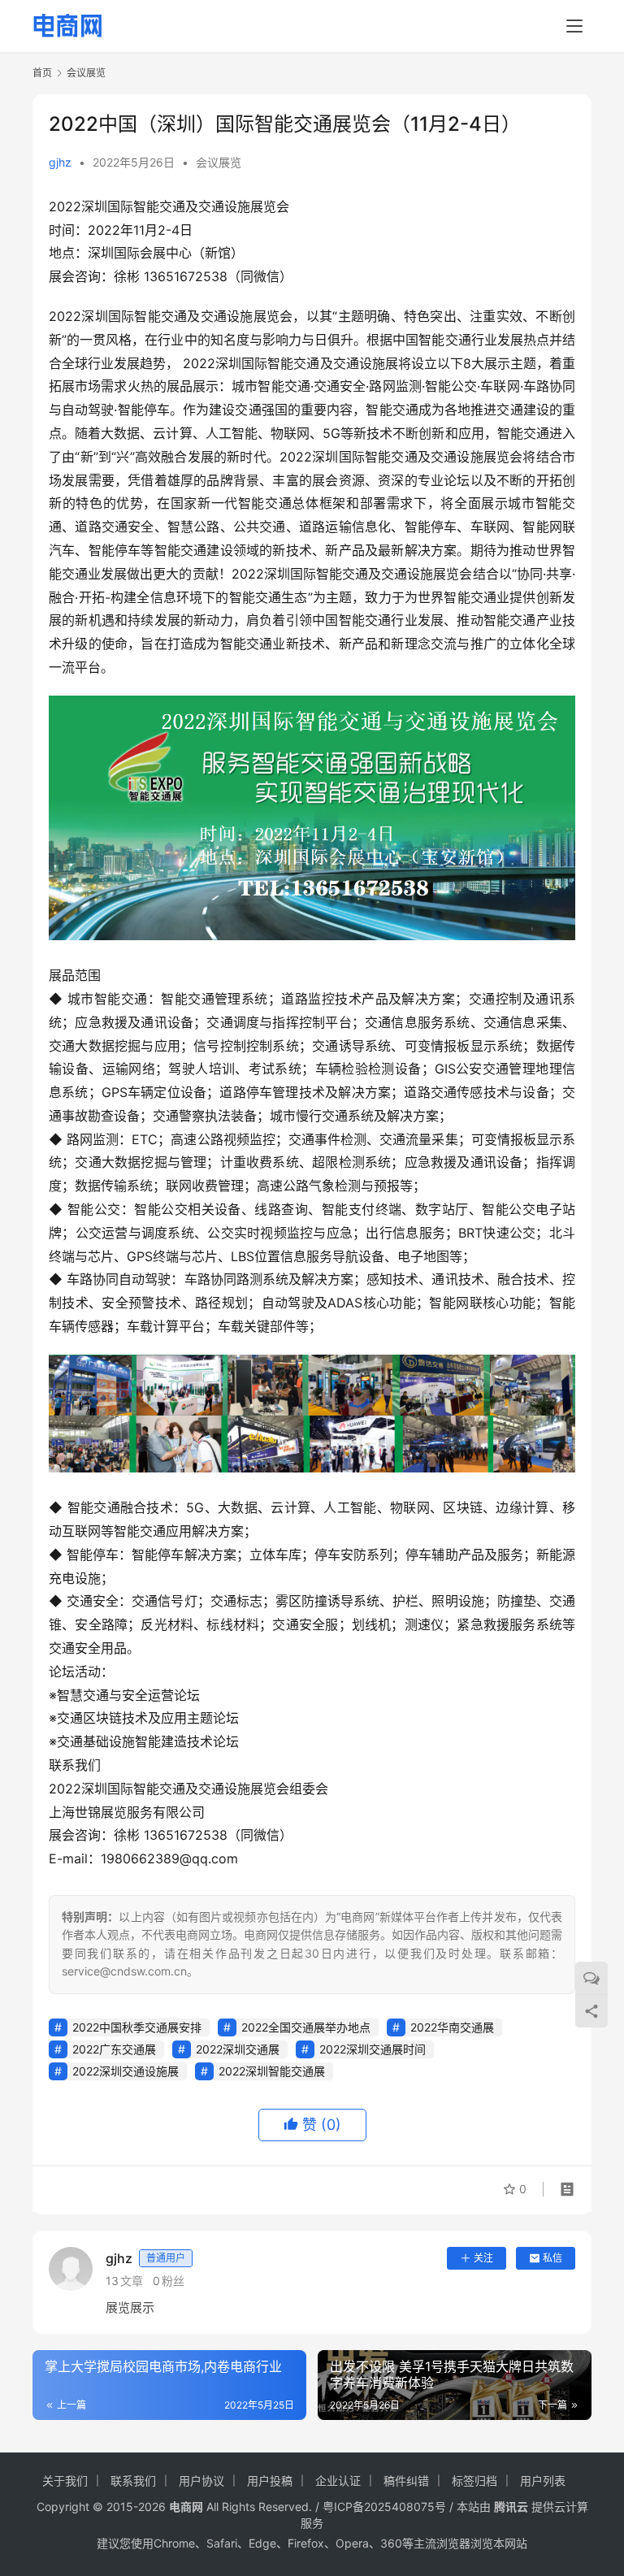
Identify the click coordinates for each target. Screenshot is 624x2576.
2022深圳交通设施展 (126, 2071)
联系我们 (133, 2481)
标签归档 (474, 2481)
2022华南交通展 (452, 2027)
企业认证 (338, 2481)
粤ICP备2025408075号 (384, 2507)
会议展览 (219, 162)
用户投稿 (270, 2481)
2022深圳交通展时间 (373, 2049)
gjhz (60, 162)
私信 (552, 2258)
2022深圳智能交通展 (272, 2071)
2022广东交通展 (114, 2049)
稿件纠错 (406, 2481)
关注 (483, 2258)
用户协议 (201, 2481)
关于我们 (65, 2481)
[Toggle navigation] (574, 26)
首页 (42, 73)
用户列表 (543, 2481)
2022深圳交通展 (238, 2049)
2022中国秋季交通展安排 (137, 2027)
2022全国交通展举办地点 (306, 2027)
